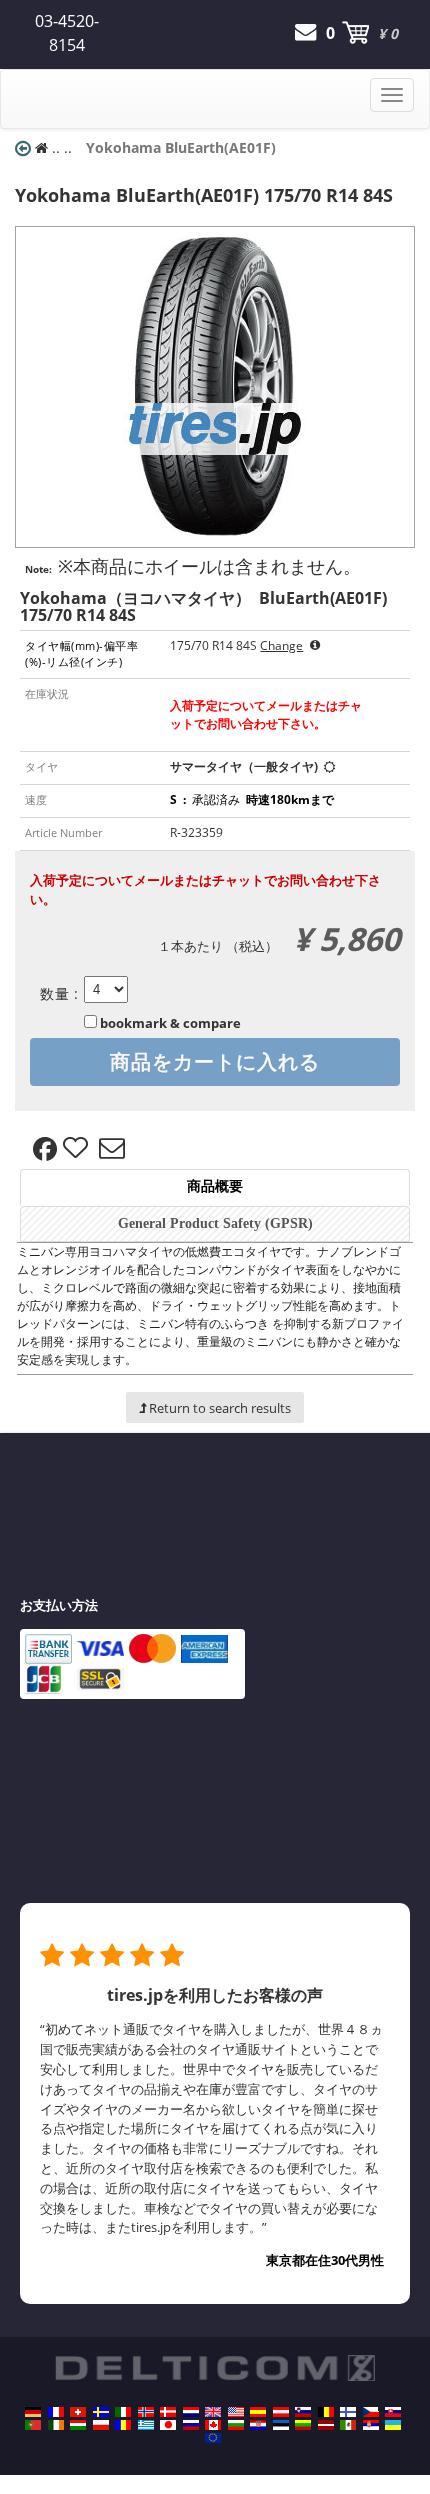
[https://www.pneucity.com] (33, 2425)
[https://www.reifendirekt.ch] (78, 2412)
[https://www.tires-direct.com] (236, 2412)
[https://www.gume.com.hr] (258, 2425)
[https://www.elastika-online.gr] (146, 2425)
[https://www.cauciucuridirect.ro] (123, 2425)
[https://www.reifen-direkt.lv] (326, 2425)
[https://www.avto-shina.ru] (191, 2425)
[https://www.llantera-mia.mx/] (348, 2425)
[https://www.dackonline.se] (101, 2412)
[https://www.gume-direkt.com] (303, 2412)
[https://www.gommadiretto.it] (123, 2412)
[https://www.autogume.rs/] (371, 2425)
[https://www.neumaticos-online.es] (258, 2412)
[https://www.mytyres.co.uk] (213, 2412)
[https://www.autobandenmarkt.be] (326, 2412)
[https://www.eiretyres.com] (56, 2425)
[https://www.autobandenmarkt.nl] (191, 2412)
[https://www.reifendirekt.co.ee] (281, 2425)
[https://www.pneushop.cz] (371, 2412)
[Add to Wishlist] (78, 1149)
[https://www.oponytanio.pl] (101, 2425)
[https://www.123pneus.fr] (56, 2412)
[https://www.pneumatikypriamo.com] (393, 2412)
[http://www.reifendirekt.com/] (213, 2438)
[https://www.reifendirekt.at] (281, 2412)
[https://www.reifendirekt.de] (33, 2412)
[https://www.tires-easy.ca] (213, 2425)
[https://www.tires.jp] (168, 2425)
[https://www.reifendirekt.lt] (303, 2425)
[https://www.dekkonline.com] (146, 2412)
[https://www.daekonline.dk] (168, 2412)
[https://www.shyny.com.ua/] (393, 2425)
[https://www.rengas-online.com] (348, 2412)
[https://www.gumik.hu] (78, 2425)
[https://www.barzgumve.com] (236, 2425)
